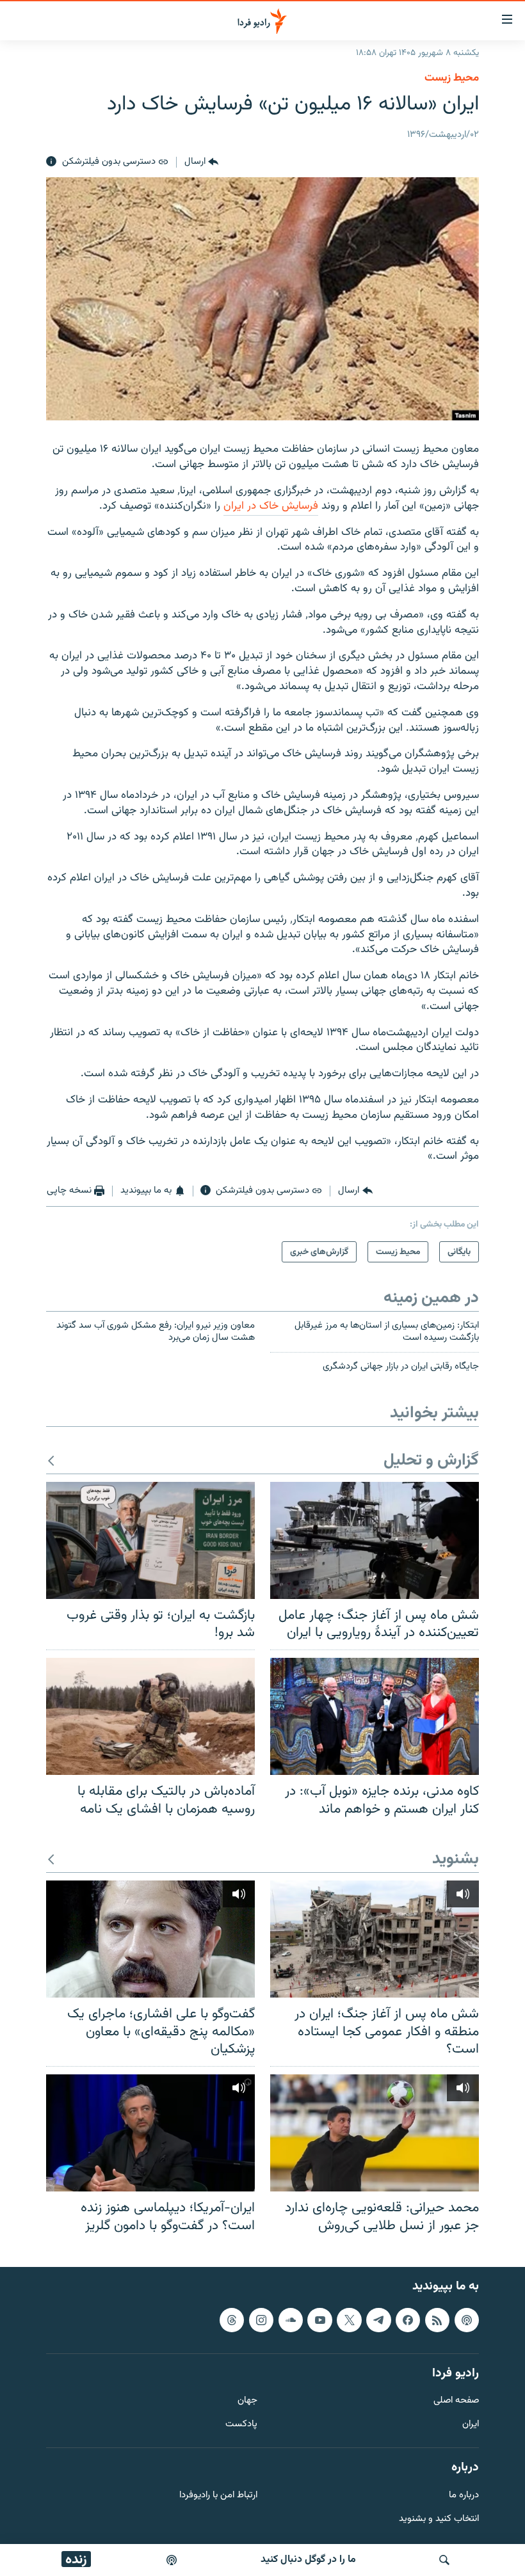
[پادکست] (172, 2560)
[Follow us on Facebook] (408, 2320)
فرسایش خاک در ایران (271, 506)
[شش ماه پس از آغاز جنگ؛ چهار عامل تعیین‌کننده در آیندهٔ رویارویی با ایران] (375, 1540)
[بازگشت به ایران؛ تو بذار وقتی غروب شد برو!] (150, 1540)
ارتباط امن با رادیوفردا (218, 2496)
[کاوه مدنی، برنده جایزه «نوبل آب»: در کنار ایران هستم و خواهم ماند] (375, 1716)
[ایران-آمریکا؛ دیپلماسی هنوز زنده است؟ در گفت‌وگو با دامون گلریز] (150, 2133)
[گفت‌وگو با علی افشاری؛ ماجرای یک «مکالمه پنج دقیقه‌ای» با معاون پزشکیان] (150, 1939)
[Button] (201, 162)
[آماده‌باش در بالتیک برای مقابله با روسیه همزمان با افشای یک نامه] (150, 1716)
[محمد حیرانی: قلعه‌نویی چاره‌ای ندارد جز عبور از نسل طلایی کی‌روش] (375, 2133)
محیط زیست (452, 78)
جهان (247, 2401)
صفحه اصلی (456, 2401)
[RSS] (437, 2320)
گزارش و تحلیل (431, 1461)
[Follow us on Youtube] (319, 2320)
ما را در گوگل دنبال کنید (308, 2560)
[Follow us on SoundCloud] (291, 2320)
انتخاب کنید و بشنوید (439, 2519)
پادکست (241, 2425)
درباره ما (464, 2496)
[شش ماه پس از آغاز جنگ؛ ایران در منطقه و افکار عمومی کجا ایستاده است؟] (375, 1939)
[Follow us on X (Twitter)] (349, 2320)
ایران (471, 2425)
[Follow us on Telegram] (378, 2320)
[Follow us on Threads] (232, 2320)
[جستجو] (444, 2560)
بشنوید (456, 1860)
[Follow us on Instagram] (261, 2320)
